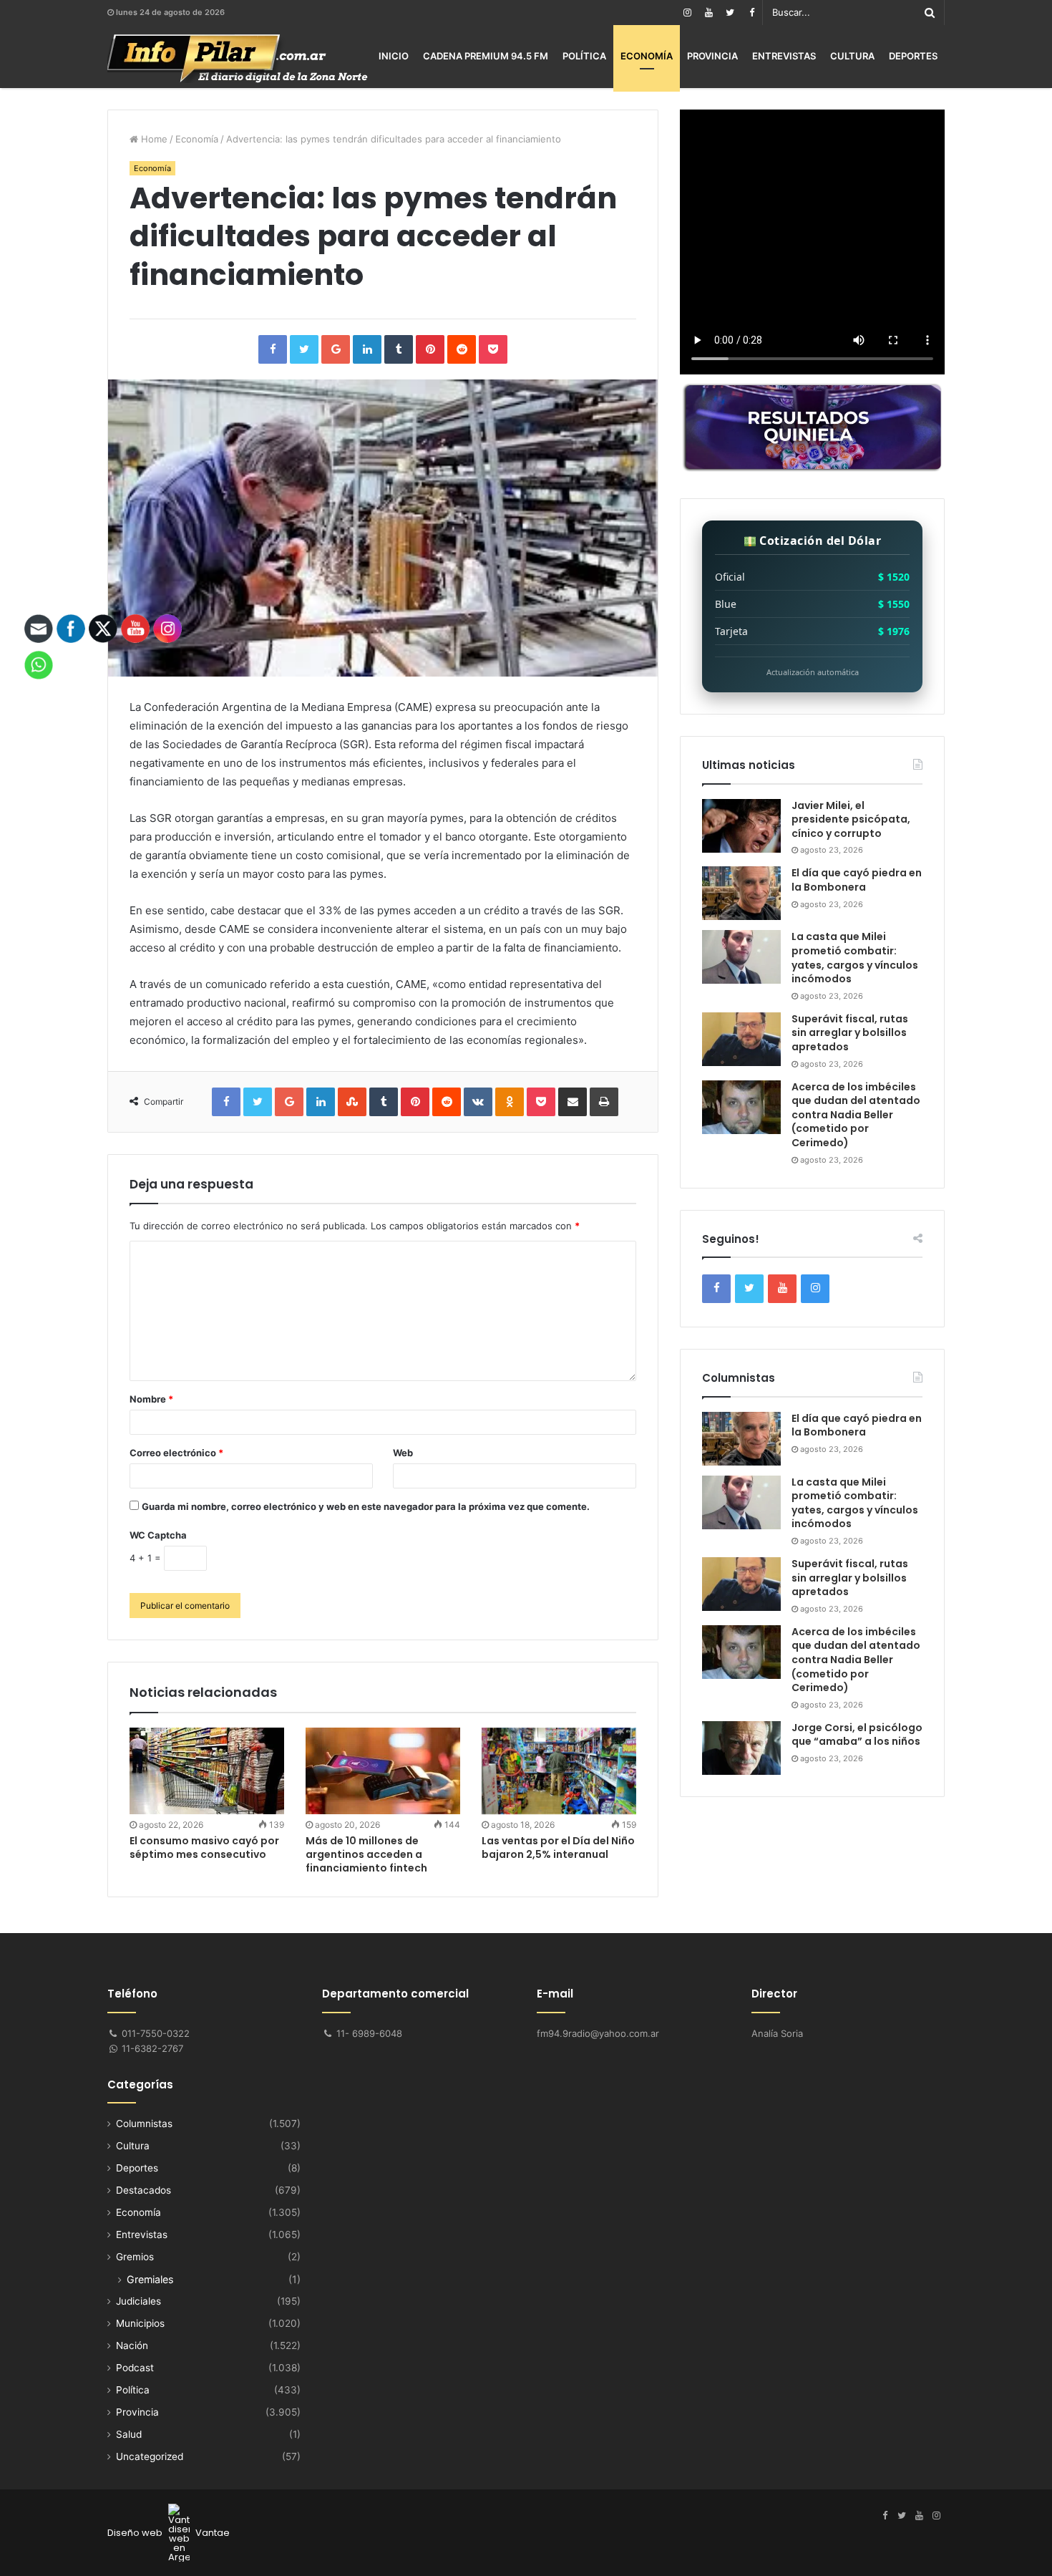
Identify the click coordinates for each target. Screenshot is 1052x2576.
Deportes (913, 56)
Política (584, 56)
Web (403, 1453)
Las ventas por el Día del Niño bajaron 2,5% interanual (558, 1848)
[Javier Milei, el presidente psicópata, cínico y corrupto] (741, 826)
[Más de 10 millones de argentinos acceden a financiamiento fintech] (383, 1771)
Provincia (712, 56)
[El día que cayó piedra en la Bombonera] (741, 893)
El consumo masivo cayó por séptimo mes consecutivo (204, 1848)
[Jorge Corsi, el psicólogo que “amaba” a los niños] (741, 1748)
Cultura (852, 56)
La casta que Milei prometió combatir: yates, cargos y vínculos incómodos (855, 958)
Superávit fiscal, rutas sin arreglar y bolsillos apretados (850, 1033)
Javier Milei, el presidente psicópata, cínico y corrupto (851, 819)
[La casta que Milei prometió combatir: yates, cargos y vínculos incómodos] (741, 957)
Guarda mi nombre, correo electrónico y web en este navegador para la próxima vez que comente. (366, 1506)
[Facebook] (751, 13)
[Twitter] (730, 13)
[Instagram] (687, 13)
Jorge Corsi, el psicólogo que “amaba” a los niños (857, 1735)
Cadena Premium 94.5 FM (486, 56)
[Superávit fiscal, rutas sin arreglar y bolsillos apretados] (741, 1039)
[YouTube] (708, 13)
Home (153, 139)
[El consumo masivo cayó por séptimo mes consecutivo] (207, 1771)
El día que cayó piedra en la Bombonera (857, 880)
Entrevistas (784, 56)
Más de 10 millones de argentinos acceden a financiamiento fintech (366, 1854)
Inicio (394, 56)
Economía (647, 56)
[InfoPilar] (238, 59)
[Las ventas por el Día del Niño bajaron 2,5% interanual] (559, 1771)
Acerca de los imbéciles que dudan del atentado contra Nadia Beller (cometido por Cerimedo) (856, 1115)
